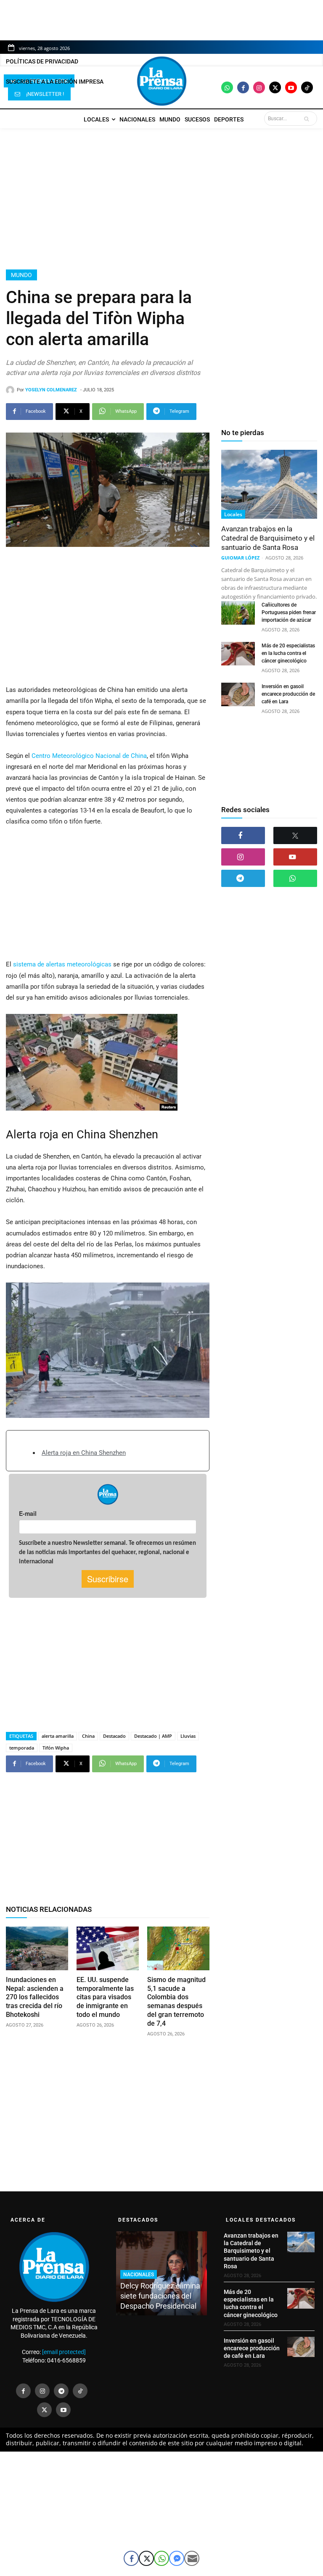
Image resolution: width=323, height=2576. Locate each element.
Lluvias (188, 1736)
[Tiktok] (307, 87)
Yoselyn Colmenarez (51, 390)
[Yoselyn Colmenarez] (11, 390)
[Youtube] (291, 87)
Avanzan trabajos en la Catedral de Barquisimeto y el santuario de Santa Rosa (268, 538)
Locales (233, 514)
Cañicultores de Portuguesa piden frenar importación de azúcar (289, 612)
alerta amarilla (58, 1736)
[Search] (308, 119)
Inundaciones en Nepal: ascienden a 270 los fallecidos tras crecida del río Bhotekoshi (35, 1997)
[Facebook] (243, 87)
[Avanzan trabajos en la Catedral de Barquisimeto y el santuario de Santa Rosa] (269, 484)
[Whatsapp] (227, 87)
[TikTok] (80, 2391)
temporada (22, 1748)
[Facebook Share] (131, 2558)
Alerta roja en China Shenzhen (84, 1453)
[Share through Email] (192, 2558)
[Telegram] (243, 878)
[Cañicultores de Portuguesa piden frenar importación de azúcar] (238, 613)
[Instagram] (259, 87)
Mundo (21, 275)
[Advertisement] (161, 199)
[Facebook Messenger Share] (177, 2558)
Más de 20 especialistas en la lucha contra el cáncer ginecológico (288, 653)
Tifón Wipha (56, 1748)
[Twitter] (275, 87)
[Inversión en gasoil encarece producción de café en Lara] (238, 694)
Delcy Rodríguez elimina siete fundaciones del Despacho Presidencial (160, 2296)
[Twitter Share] (146, 2558)
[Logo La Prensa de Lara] (161, 81)
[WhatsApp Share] (161, 2558)
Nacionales (139, 2275)
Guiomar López (240, 558)
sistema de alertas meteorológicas (61, 964)
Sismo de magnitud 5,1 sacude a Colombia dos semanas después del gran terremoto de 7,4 (176, 2002)
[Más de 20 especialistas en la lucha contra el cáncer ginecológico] (238, 654)
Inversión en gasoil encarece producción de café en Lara (288, 694)
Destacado (114, 1736)
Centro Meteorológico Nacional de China (88, 756)
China (88, 1736)
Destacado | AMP (153, 1736)
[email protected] (64, 2352)
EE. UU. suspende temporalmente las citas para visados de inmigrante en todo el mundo (105, 1997)
